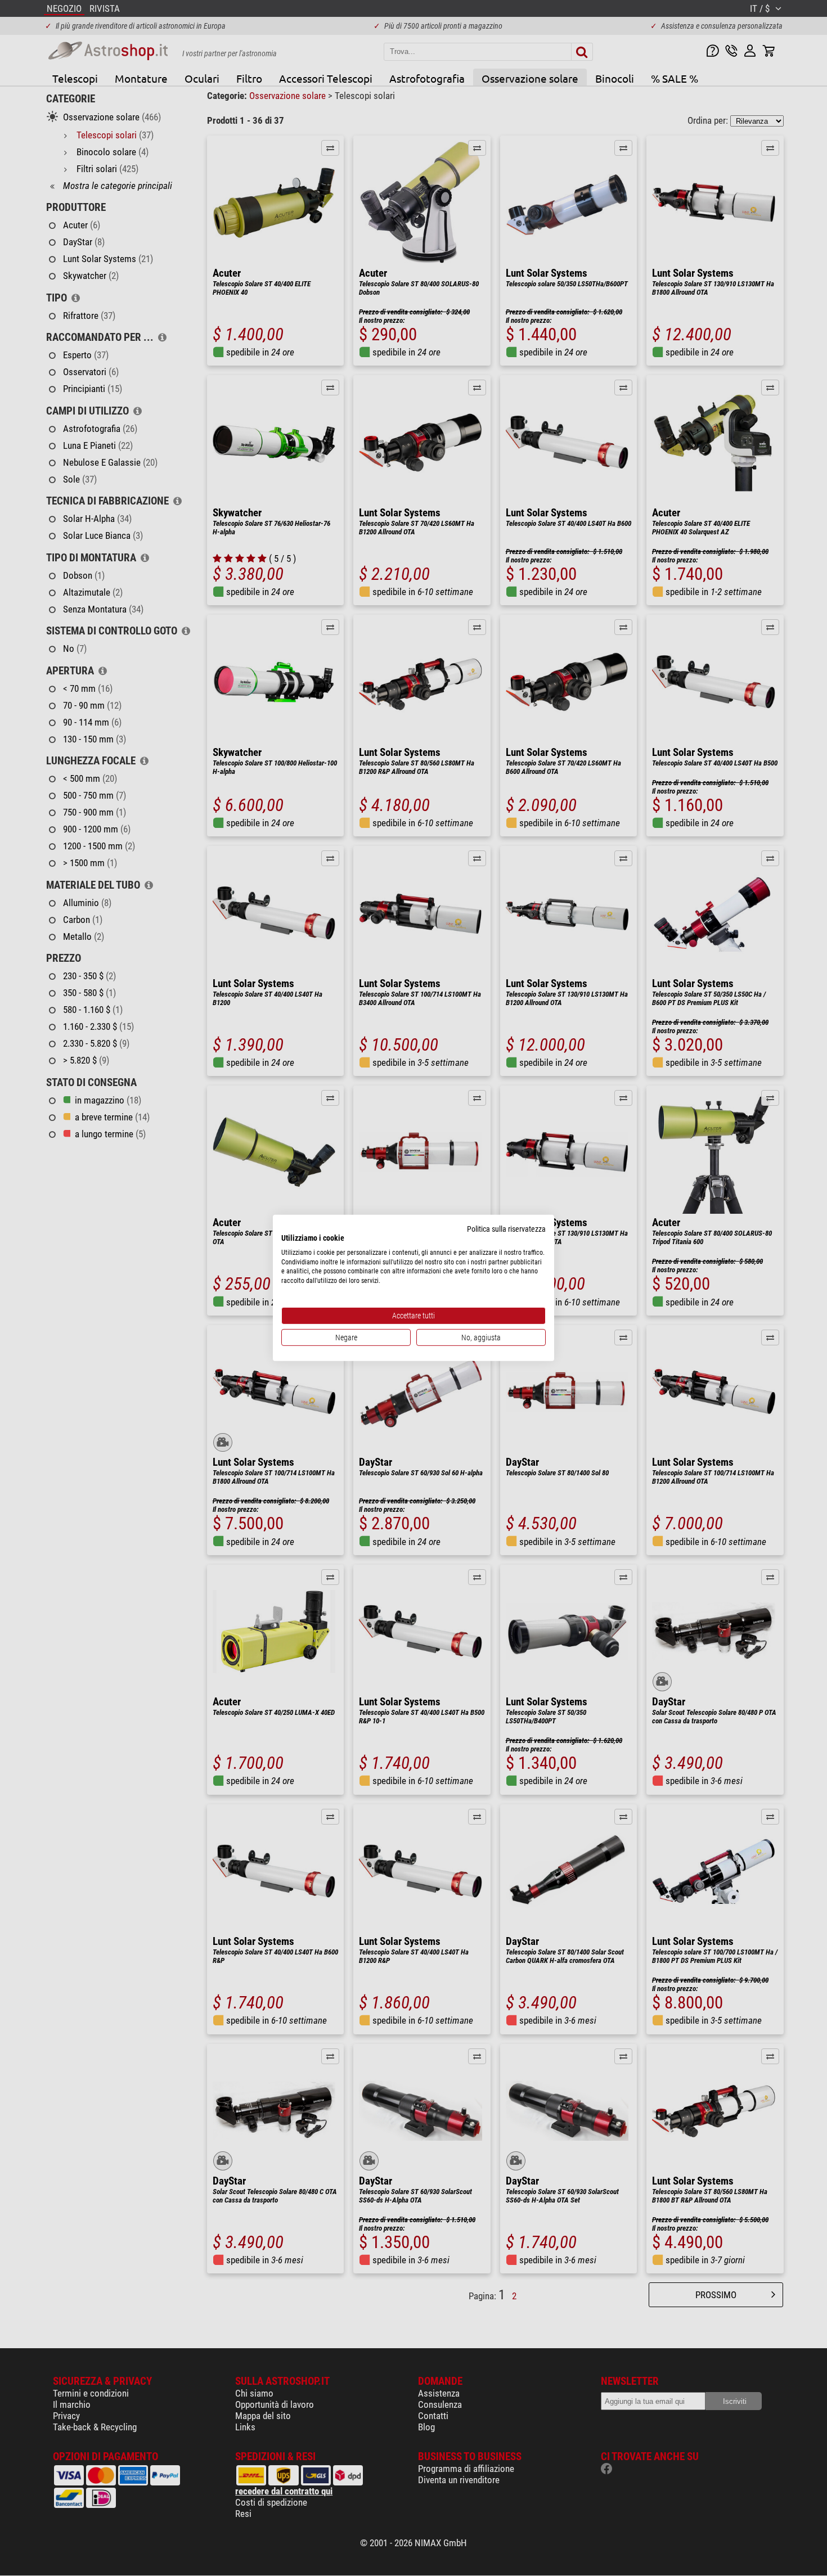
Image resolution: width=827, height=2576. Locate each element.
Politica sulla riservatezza (506, 1229)
